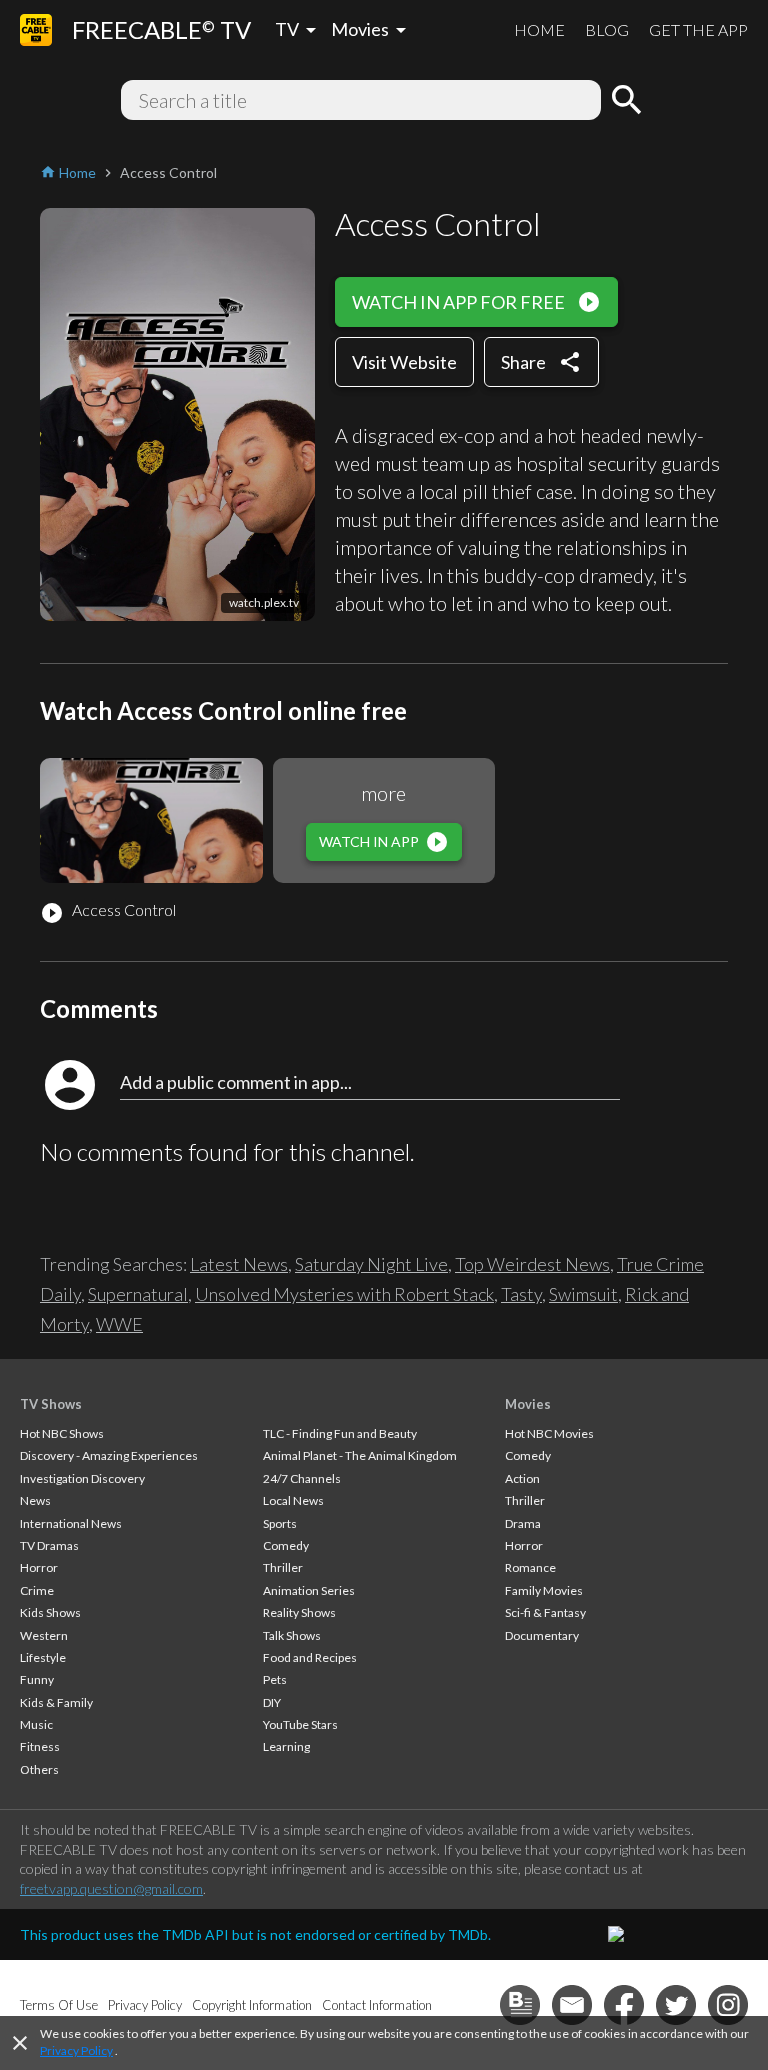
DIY (272, 1702)
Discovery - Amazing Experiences (109, 1455)
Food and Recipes (310, 1657)
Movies (528, 1404)
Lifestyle (43, 1657)
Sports (280, 1523)
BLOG (607, 29)
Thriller (283, 1567)
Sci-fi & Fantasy (545, 1612)
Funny (37, 1679)
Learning (286, 1746)
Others (39, 1769)
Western (44, 1635)
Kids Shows (50, 1612)
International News (71, 1523)
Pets (275, 1679)
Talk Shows (292, 1635)
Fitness (40, 1746)
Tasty (521, 1294)
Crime (37, 1590)
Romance (530, 1567)
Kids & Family (56, 1702)
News (35, 1500)
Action (522, 1478)
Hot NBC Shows (62, 1433)
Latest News (239, 1264)
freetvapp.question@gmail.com (111, 1888)
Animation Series (309, 1590)
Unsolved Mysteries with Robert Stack (344, 1294)
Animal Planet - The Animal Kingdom (360, 1455)
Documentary (542, 1635)
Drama (523, 1523)
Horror (39, 1567)
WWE (119, 1324)
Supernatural (138, 1294)
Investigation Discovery (82, 1478)
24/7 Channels (302, 1478)
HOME (539, 29)
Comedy (286, 1545)
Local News (293, 1500)
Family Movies (544, 1590)
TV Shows (51, 1404)
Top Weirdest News (532, 1264)
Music (36, 1724)
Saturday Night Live (371, 1264)
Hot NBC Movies (549, 1433)
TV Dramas (49, 1545)
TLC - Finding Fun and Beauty (340, 1433)
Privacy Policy (76, 2050)
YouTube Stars (300, 1724)
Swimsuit (583, 1294)
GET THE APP (698, 29)
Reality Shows (299, 1612)
